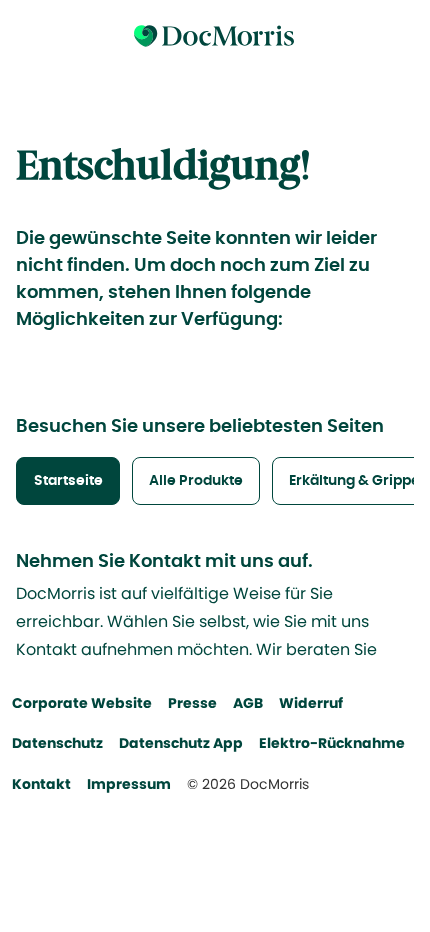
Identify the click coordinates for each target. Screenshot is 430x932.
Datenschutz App (181, 743)
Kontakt (41, 784)
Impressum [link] (129, 784)
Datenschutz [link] (57, 743)
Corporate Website (82, 703)
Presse (192, 703)
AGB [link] (248, 703)
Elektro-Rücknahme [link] (332, 743)
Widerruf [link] (311, 703)
